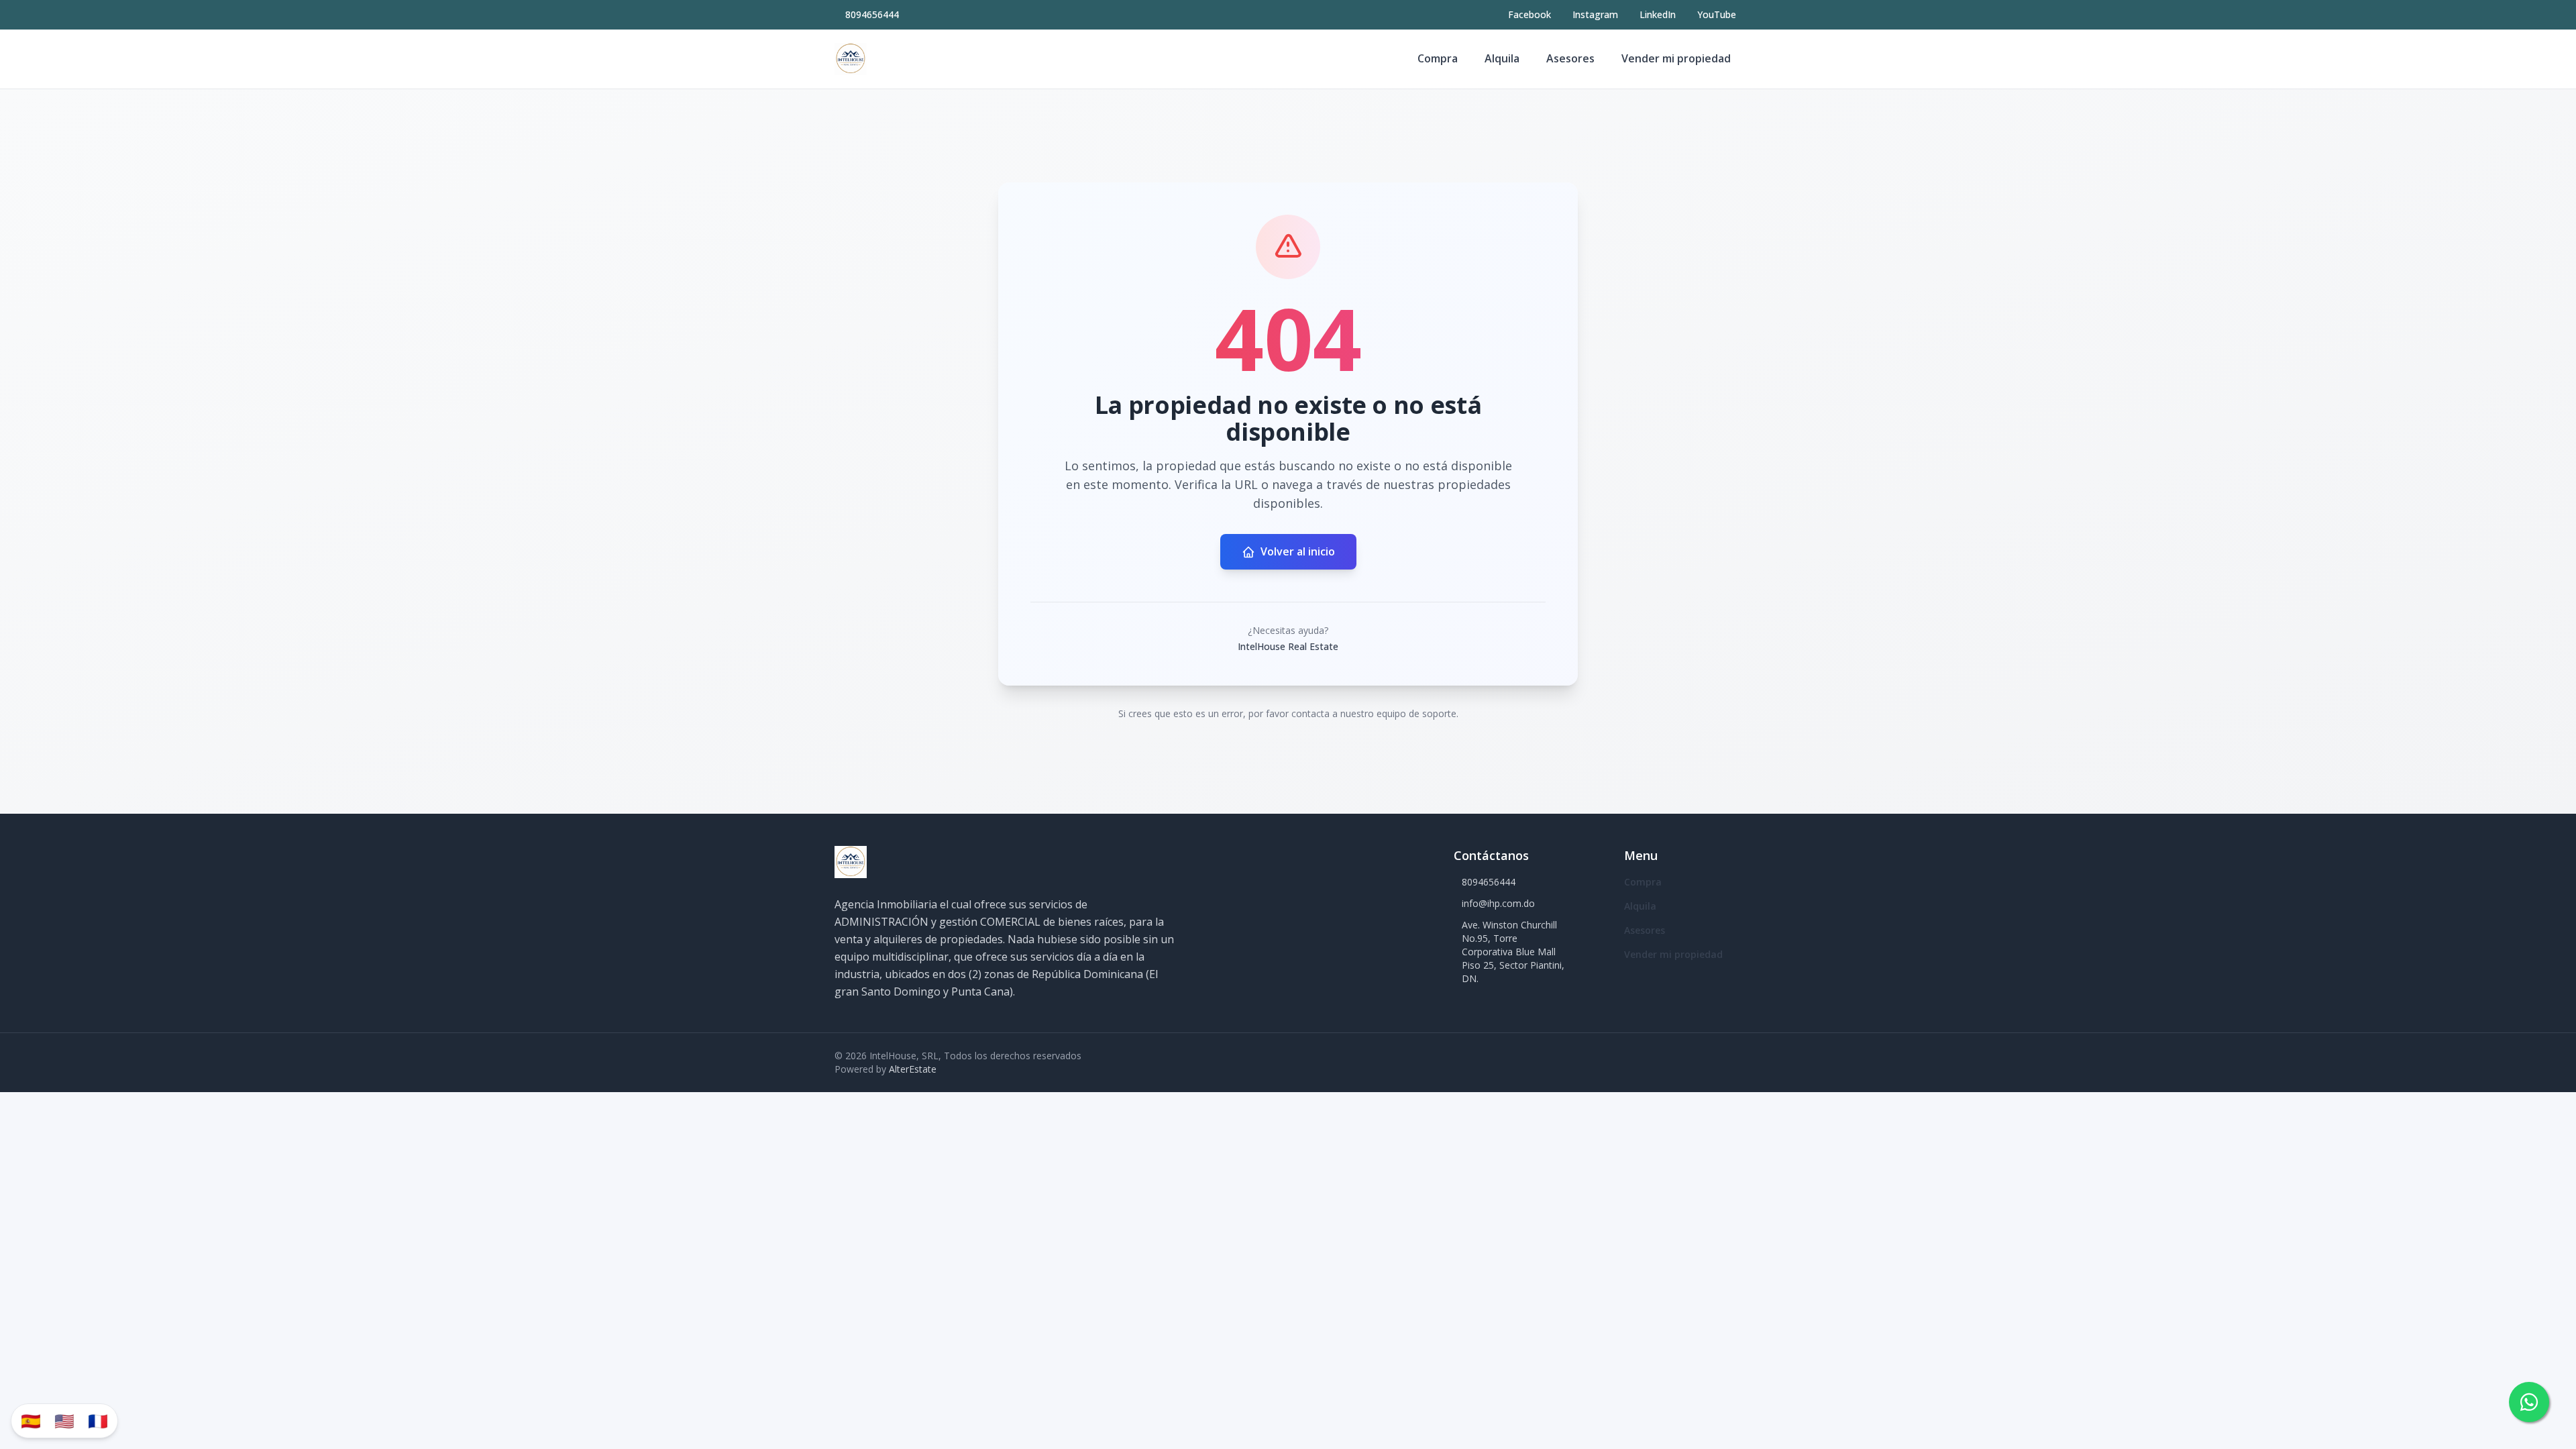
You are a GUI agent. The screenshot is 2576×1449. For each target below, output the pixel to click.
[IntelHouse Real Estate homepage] (851, 59)
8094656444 (872, 14)
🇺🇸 (64, 1420)
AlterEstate (913, 1069)
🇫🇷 (98, 1420)
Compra (1438, 58)
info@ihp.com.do (1498, 903)
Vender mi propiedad (1676, 58)
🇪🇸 (31, 1420)
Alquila (1502, 58)
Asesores (1570, 58)
